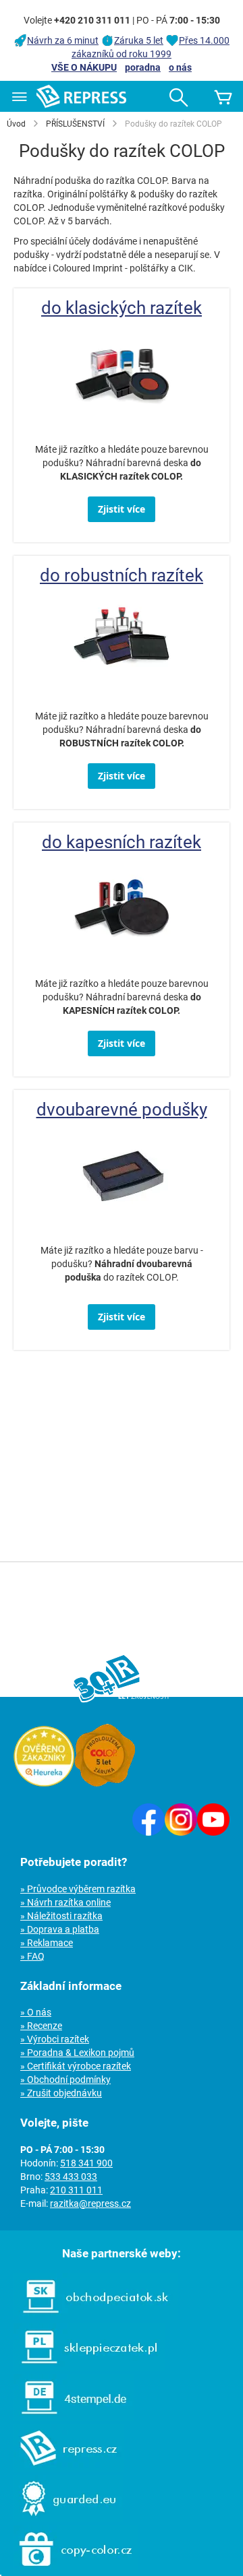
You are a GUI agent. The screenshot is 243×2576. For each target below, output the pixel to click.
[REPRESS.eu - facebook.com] (148, 1832)
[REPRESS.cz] (62, 2468)
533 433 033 (71, 2177)
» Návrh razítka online (65, 1902)
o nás (180, 67)
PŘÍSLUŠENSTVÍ (75, 124)
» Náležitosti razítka (61, 1916)
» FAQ (32, 1956)
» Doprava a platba (60, 1929)
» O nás (36, 2012)
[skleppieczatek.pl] (82, 2367)
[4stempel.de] (67, 2418)
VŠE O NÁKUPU (84, 67)
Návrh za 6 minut (63, 40)
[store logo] (81, 96)
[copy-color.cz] (69, 2569)
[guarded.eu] (61, 2519)
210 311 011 (76, 2190)
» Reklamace (47, 1943)
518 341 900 (86, 2163)
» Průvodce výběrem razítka (78, 1889)
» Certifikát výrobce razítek (76, 2066)
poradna (143, 67)
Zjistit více (122, 509)
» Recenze (41, 2026)
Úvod (16, 124)
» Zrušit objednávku (61, 2093)
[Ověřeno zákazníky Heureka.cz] (44, 1783)
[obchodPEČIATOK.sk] (89, 2317)
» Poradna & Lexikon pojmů (77, 2053)
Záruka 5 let (139, 40)
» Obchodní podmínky (65, 2080)
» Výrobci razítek (55, 2039)
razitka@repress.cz (90, 2203)
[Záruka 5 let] (105, 1783)
